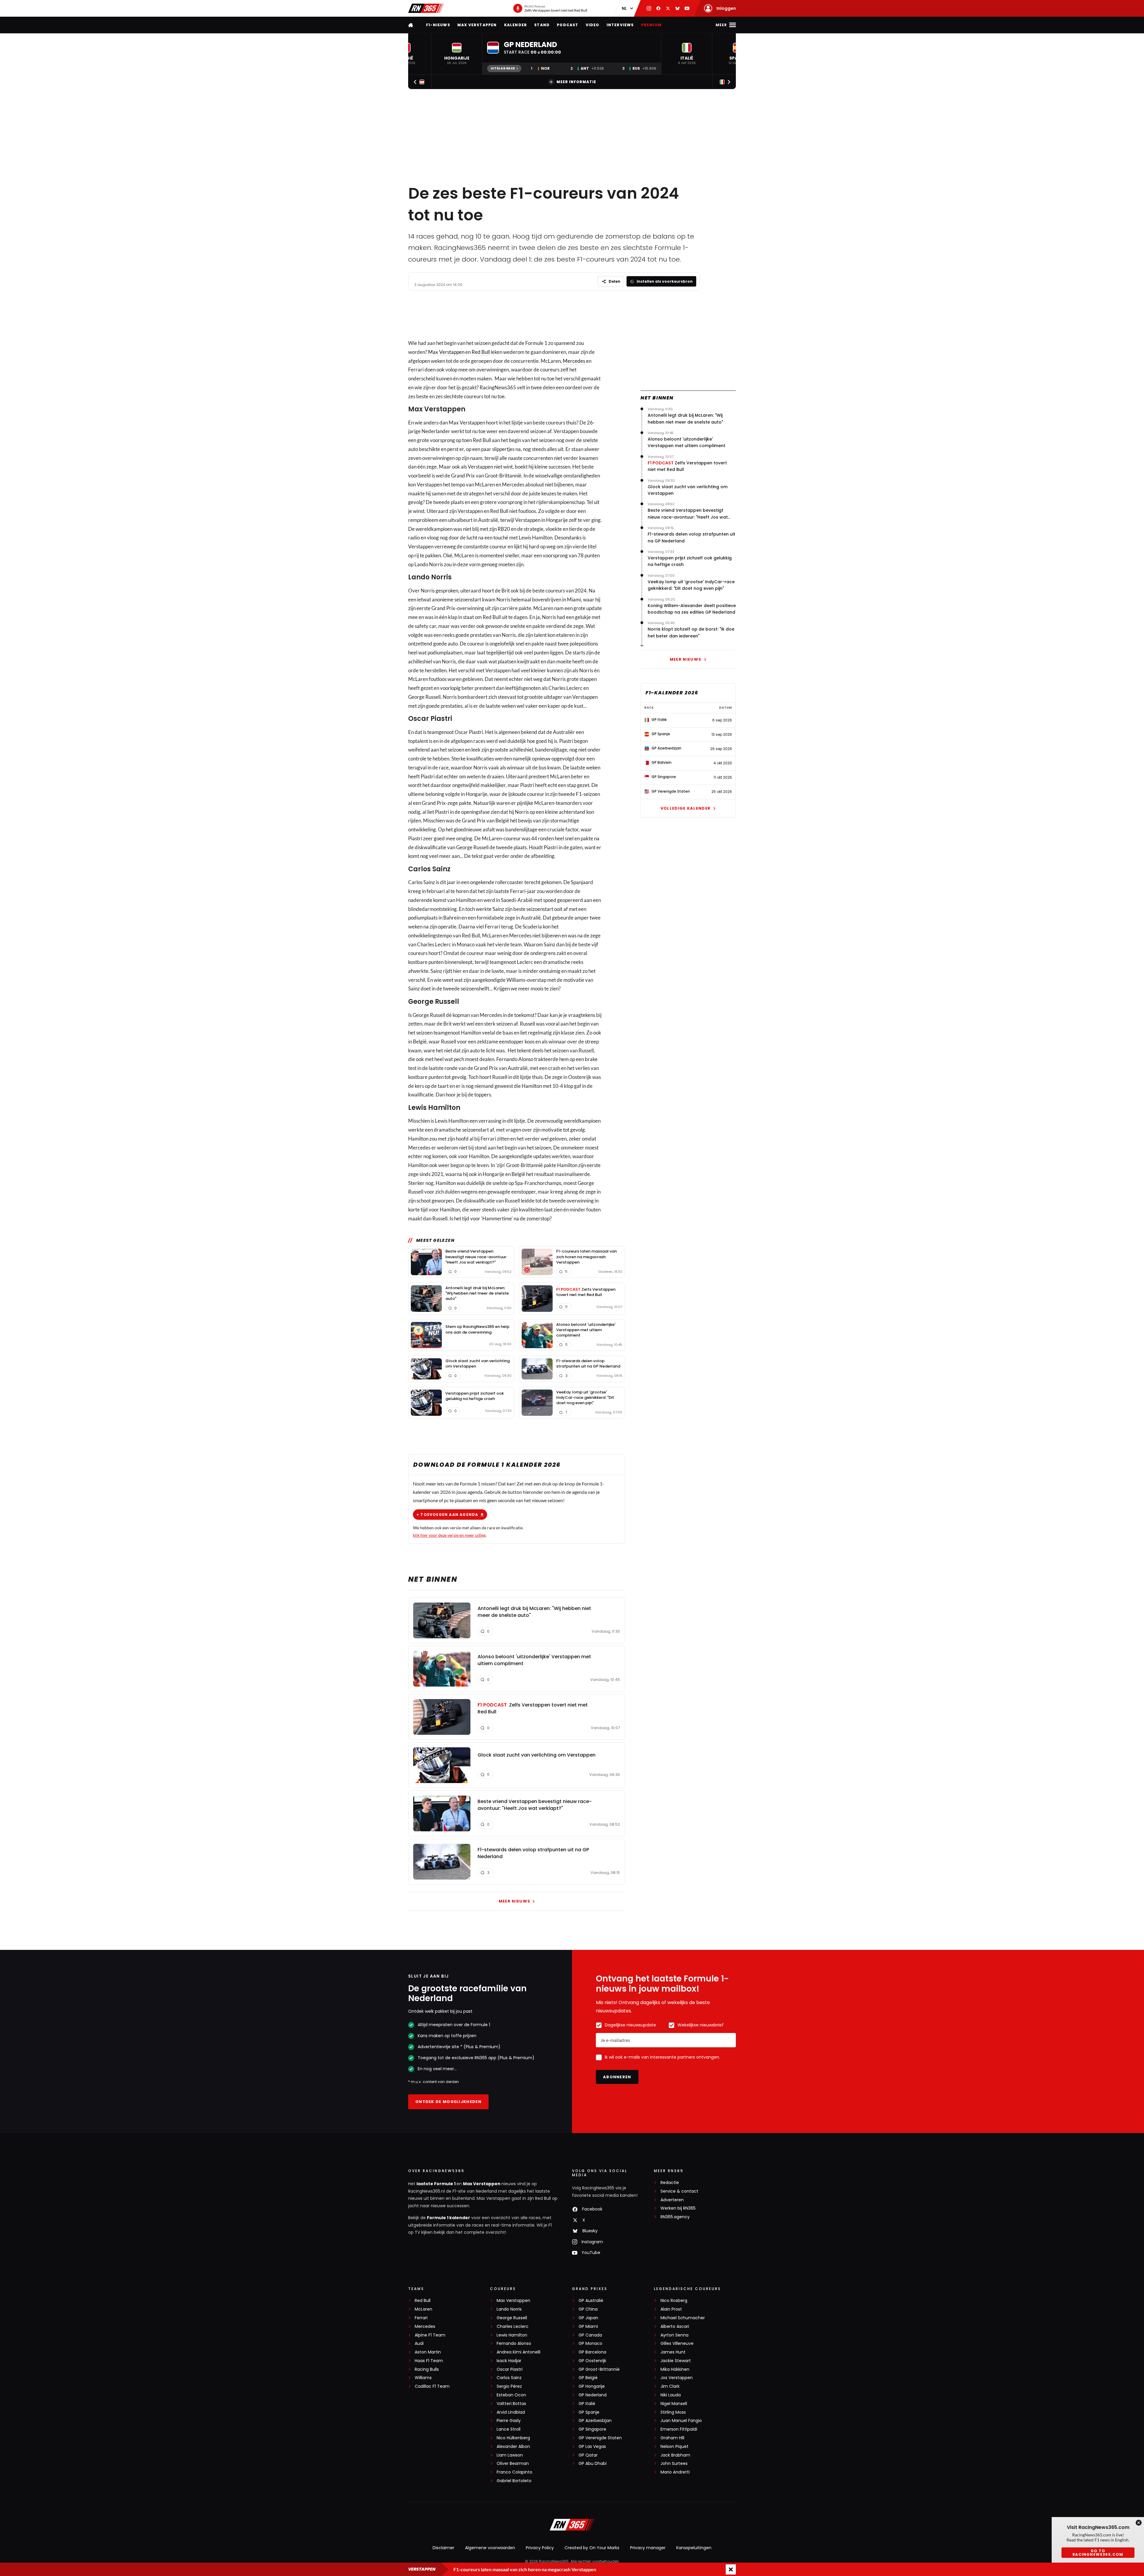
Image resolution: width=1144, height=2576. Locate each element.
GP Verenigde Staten (600, 2438)
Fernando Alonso (514, 2344)
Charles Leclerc (513, 2327)
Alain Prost (671, 2309)
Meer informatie (576, 82)
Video (593, 25)
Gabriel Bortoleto (514, 2481)
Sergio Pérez (509, 2386)
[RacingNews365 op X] (668, 8)
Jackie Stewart (676, 2361)
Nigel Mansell (674, 2404)
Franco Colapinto (515, 2472)
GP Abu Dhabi (593, 2464)
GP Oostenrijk (592, 2361)
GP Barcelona (592, 2352)
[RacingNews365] (426, 8)
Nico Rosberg (674, 2301)
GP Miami (588, 2327)
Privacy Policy (540, 2548)
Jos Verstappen (677, 2378)
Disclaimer (443, 2548)
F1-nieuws (438, 25)
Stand (542, 25)
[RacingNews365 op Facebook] (658, 8)
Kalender (516, 25)
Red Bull (481, 352)
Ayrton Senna (674, 2335)
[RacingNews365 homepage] (411, 25)
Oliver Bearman (513, 2464)
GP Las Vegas (592, 2447)
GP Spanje (589, 2412)
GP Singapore (592, 2429)
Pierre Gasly (509, 2421)
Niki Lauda (671, 2395)
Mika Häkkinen (675, 2369)
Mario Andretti (675, 2472)
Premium (651, 25)
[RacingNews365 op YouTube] (687, 8)
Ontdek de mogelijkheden (448, 2102)
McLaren (423, 2309)
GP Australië (591, 2301)
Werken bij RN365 (678, 2208)
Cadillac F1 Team (432, 2386)
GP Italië (587, 2404)
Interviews (620, 25)
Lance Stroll (509, 2429)
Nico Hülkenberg (513, 2438)
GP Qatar (588, 2455)
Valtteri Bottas (511, 2404)
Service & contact (679, 2191)
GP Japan (588, 2318)
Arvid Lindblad (511, 2412)
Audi (419, 2344)
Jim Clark (670, 2386)
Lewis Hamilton (512, 2335)
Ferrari (421, 2318)
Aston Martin (428, 2352)
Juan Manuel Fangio (681, 2421)
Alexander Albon (513, 2447)
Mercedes (574, 361)
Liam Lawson (510, 2455)
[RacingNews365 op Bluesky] (677, 8)
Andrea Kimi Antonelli (519, 2352)
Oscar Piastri (510, 2369)
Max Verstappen (477, 25)
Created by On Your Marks (592, 2548)
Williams (423, 2378)
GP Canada (590, 2335)
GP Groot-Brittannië (599, 2369)
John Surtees (674, 2464)
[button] (457, 54)
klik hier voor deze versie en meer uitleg (449, 1535)
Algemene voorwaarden (490, 2548)
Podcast (568, 25)
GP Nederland (593, 2395)
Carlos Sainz (509, 2378)
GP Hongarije (592, 2386)
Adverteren (672, 2200)
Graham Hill (672, 2438)
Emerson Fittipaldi (679, 2429)
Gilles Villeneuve (677, 2344)
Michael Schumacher (683, 2318)
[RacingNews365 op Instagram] (649, 8)
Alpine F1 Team (430, 2335)
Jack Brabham (675, 2455)
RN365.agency (675, 2217)
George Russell (512, 2318)
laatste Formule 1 (436, 2184)
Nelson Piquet (674, 2447)
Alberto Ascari (675, 2327)
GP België (588, 2378)
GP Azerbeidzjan (595, 2421)
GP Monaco (590, 2344)
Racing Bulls (427, 2369)
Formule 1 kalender (449, 2218)
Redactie (670, 2183)
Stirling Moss (673, 2412)
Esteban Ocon (511, 2395)
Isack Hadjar (509, 2361)
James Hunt (673, 2352)
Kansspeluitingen (694, 2548)
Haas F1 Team (429, 2361)
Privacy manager (648, 2548)
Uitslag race (503, 68)
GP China (588, 2309)
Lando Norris (509, 2309)
